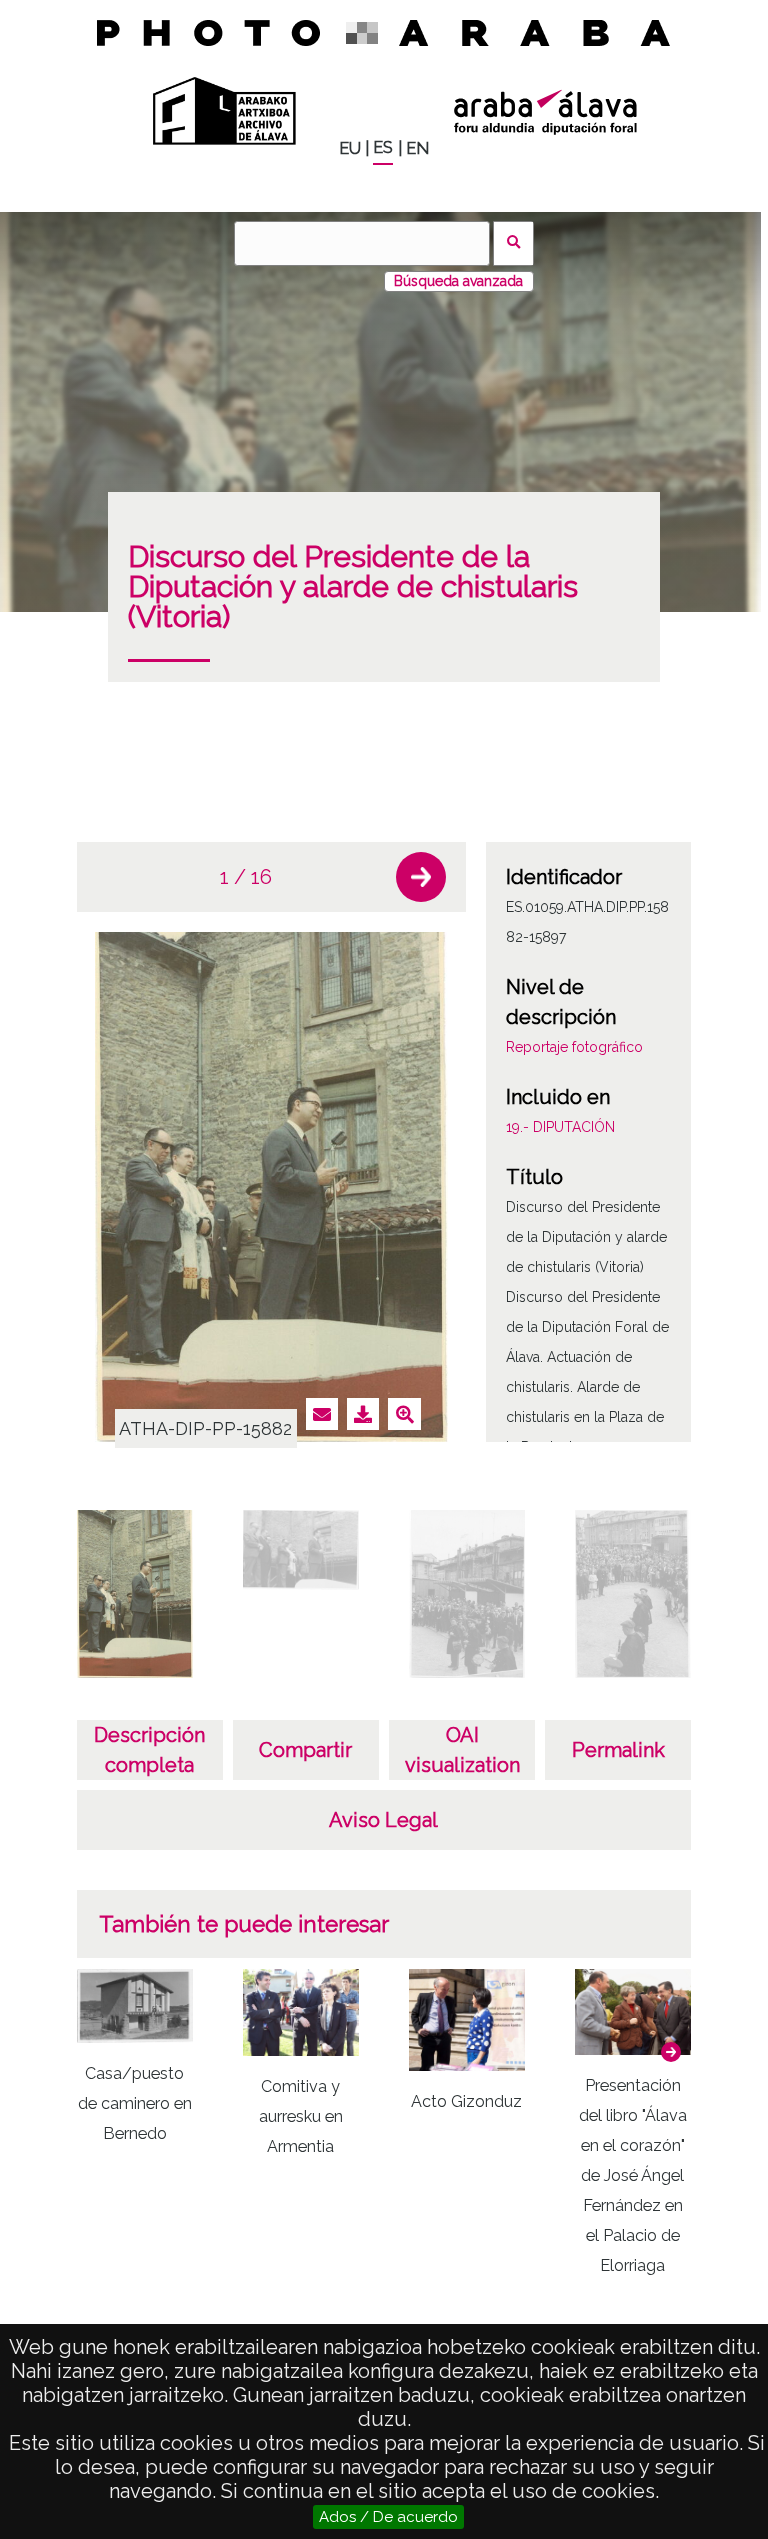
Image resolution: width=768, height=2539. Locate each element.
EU (350, 148)
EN (417, 148)
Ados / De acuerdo (388, 2517)
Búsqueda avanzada (458, 281)
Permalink (618, 1750)
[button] (421, 877)
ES (383, 147)
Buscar (513, 243)
